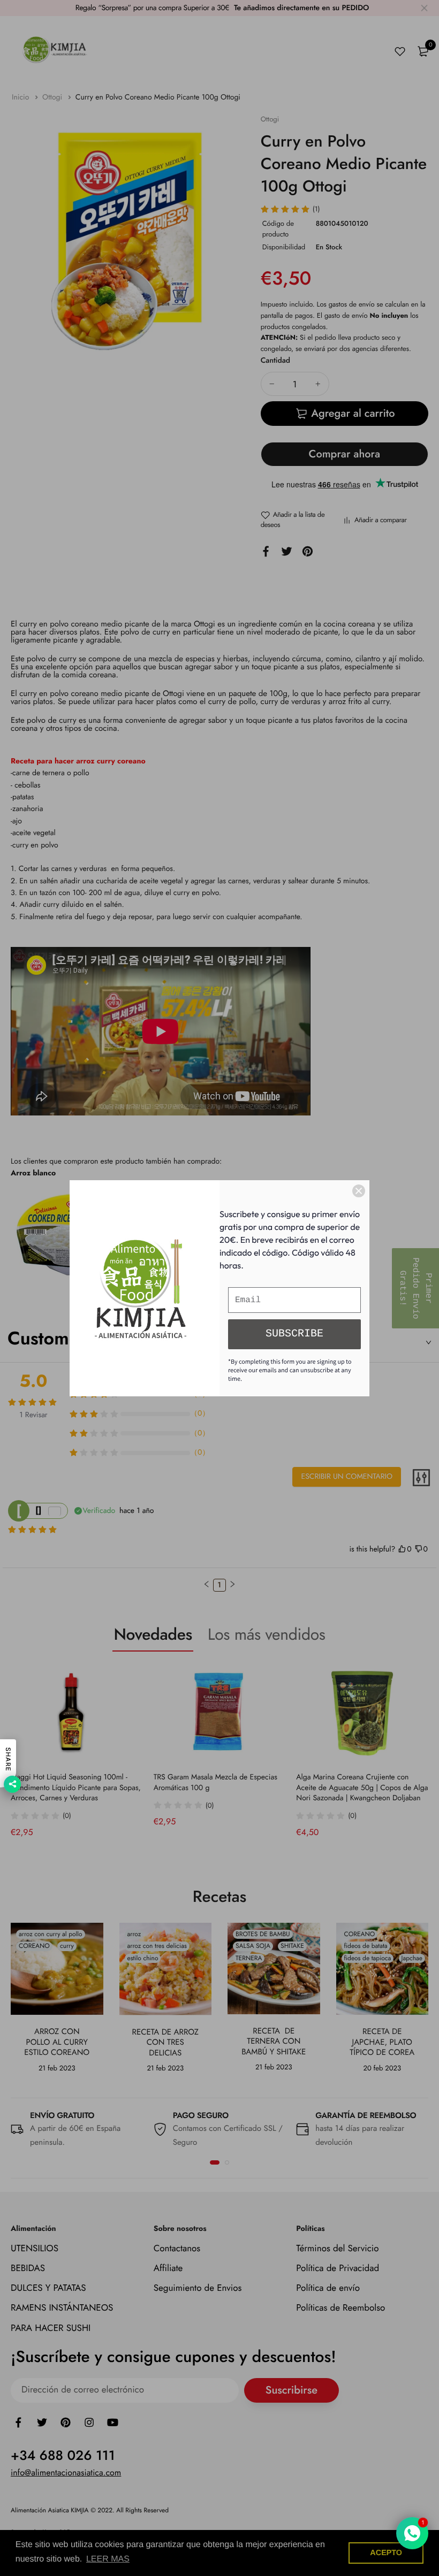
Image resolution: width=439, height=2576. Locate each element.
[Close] (359, 1191)
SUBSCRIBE (294, 1334)
